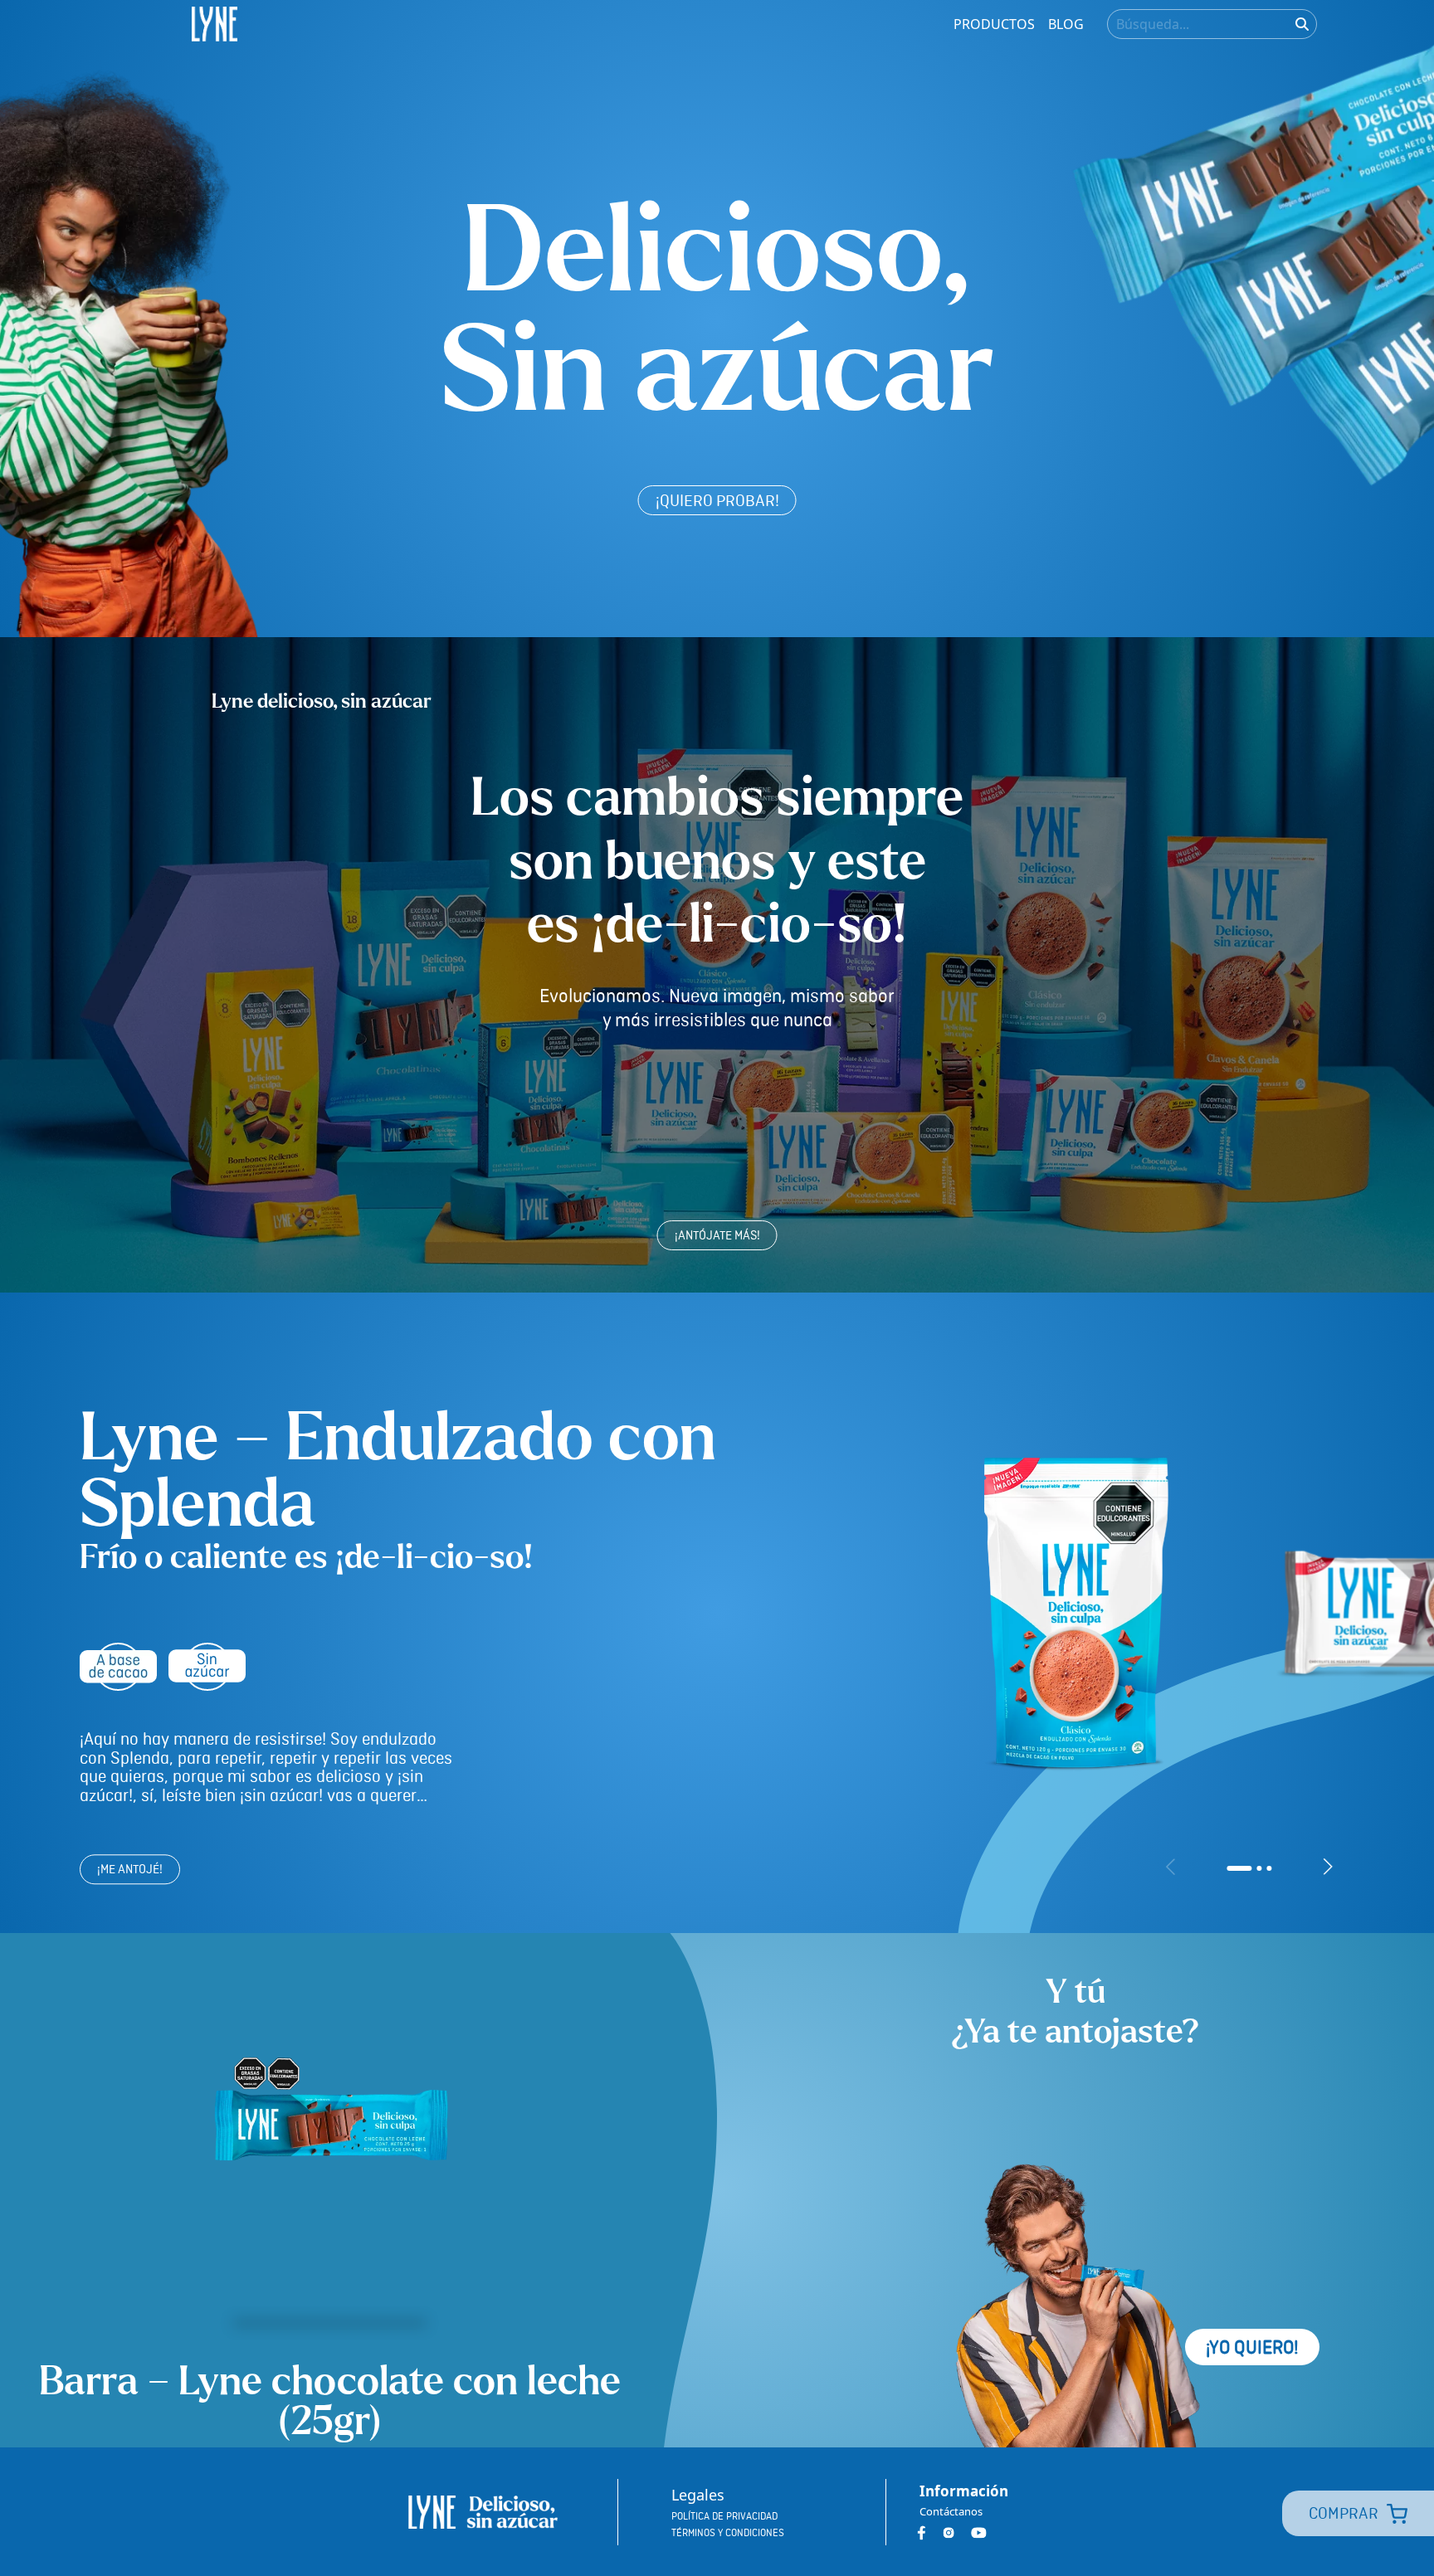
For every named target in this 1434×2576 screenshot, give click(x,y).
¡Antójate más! (717, 1236)
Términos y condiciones (728, 2533)
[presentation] (1171, 1867)
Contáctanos (951, 2511)
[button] (1239, 1868)
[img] (1302, 24)
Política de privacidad (724, 2517)
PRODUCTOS (994, 24)
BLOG (1066, 24)
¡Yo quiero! (1252, 2348)
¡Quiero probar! (717, 502)
